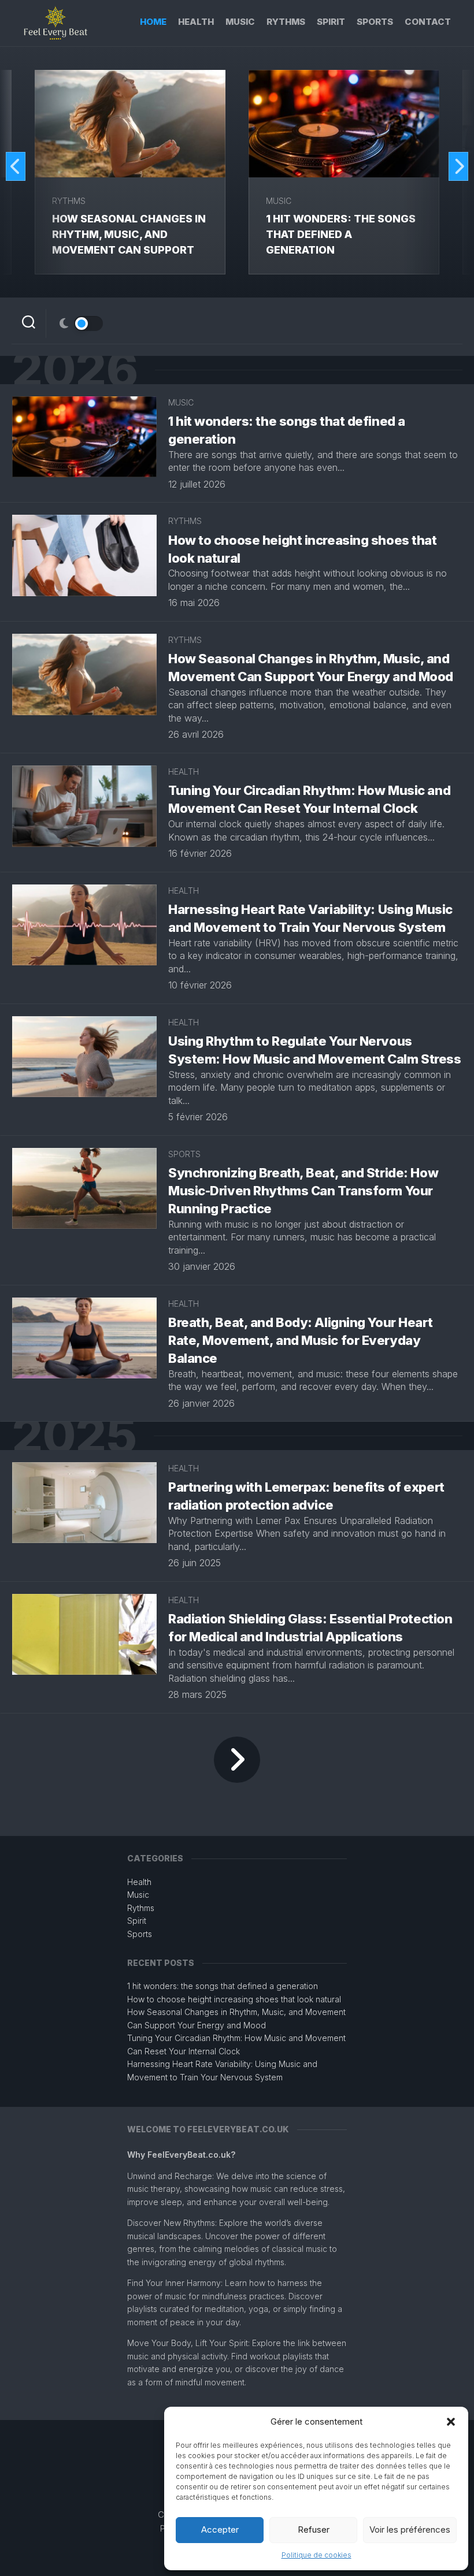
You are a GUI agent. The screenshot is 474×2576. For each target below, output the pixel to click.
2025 (74, 1436)
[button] (451, 2422)
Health (196, 22)
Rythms (286, 22)
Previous (16, 166)
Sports (375, 22)
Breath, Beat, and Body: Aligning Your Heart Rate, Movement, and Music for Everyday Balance (300, 1340)
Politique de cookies (316, 2555)
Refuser (314, 2529)
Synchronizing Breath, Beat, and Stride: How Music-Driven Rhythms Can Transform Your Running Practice (303, 1191)
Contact (428, 22)
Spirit (331, 22)
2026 (75, 370)
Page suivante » (237, 1760)
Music (240, 22)
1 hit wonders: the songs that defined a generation (341, 234)
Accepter (220, 2529)
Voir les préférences (410, 2529)
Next (458, 166)
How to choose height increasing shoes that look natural (234, 1999)
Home (153, 22)
